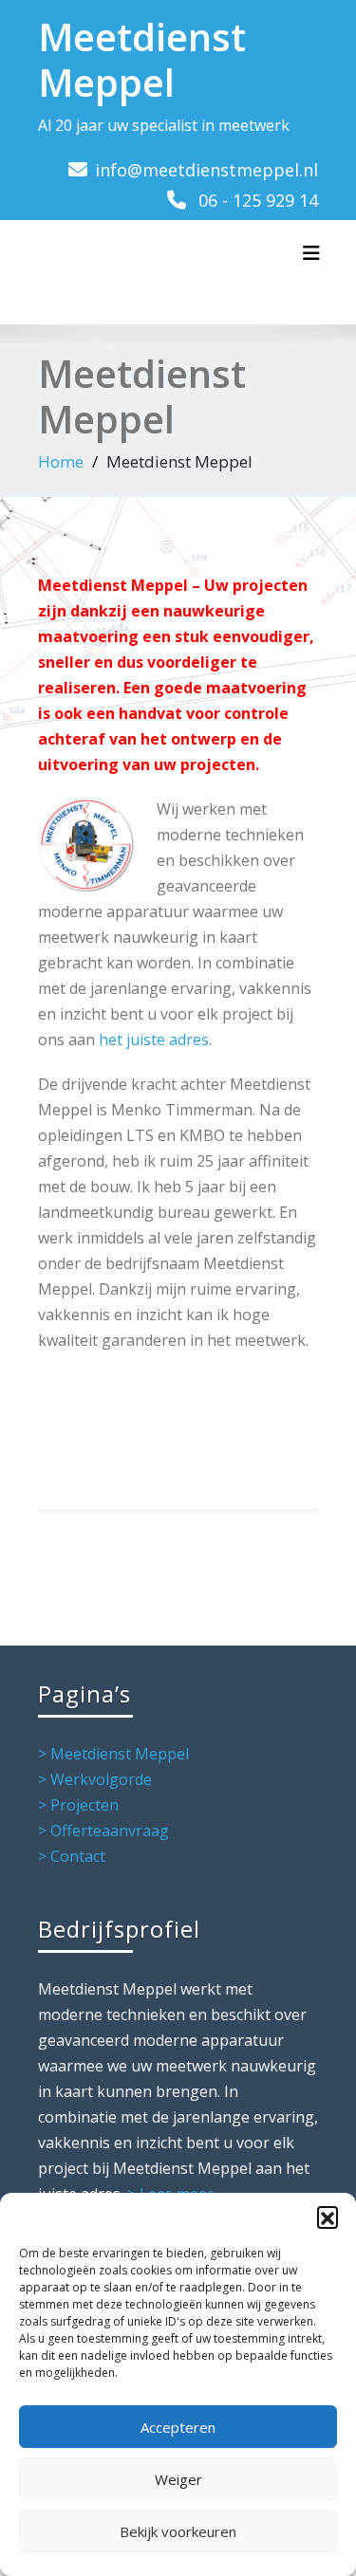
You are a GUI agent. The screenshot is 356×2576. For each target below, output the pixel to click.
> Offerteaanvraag (103, 1831)
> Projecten (78, 1805)
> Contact (72, 1856)
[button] (328, 2217)
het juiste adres (154, 1040)
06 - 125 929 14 (258, 200)
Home (61, 461)
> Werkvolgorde (95, 1779)
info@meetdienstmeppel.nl (206, 170)
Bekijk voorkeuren (178, 2531)
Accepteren (178, 2427)
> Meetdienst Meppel (113, 1754)
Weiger (178, 2479)
